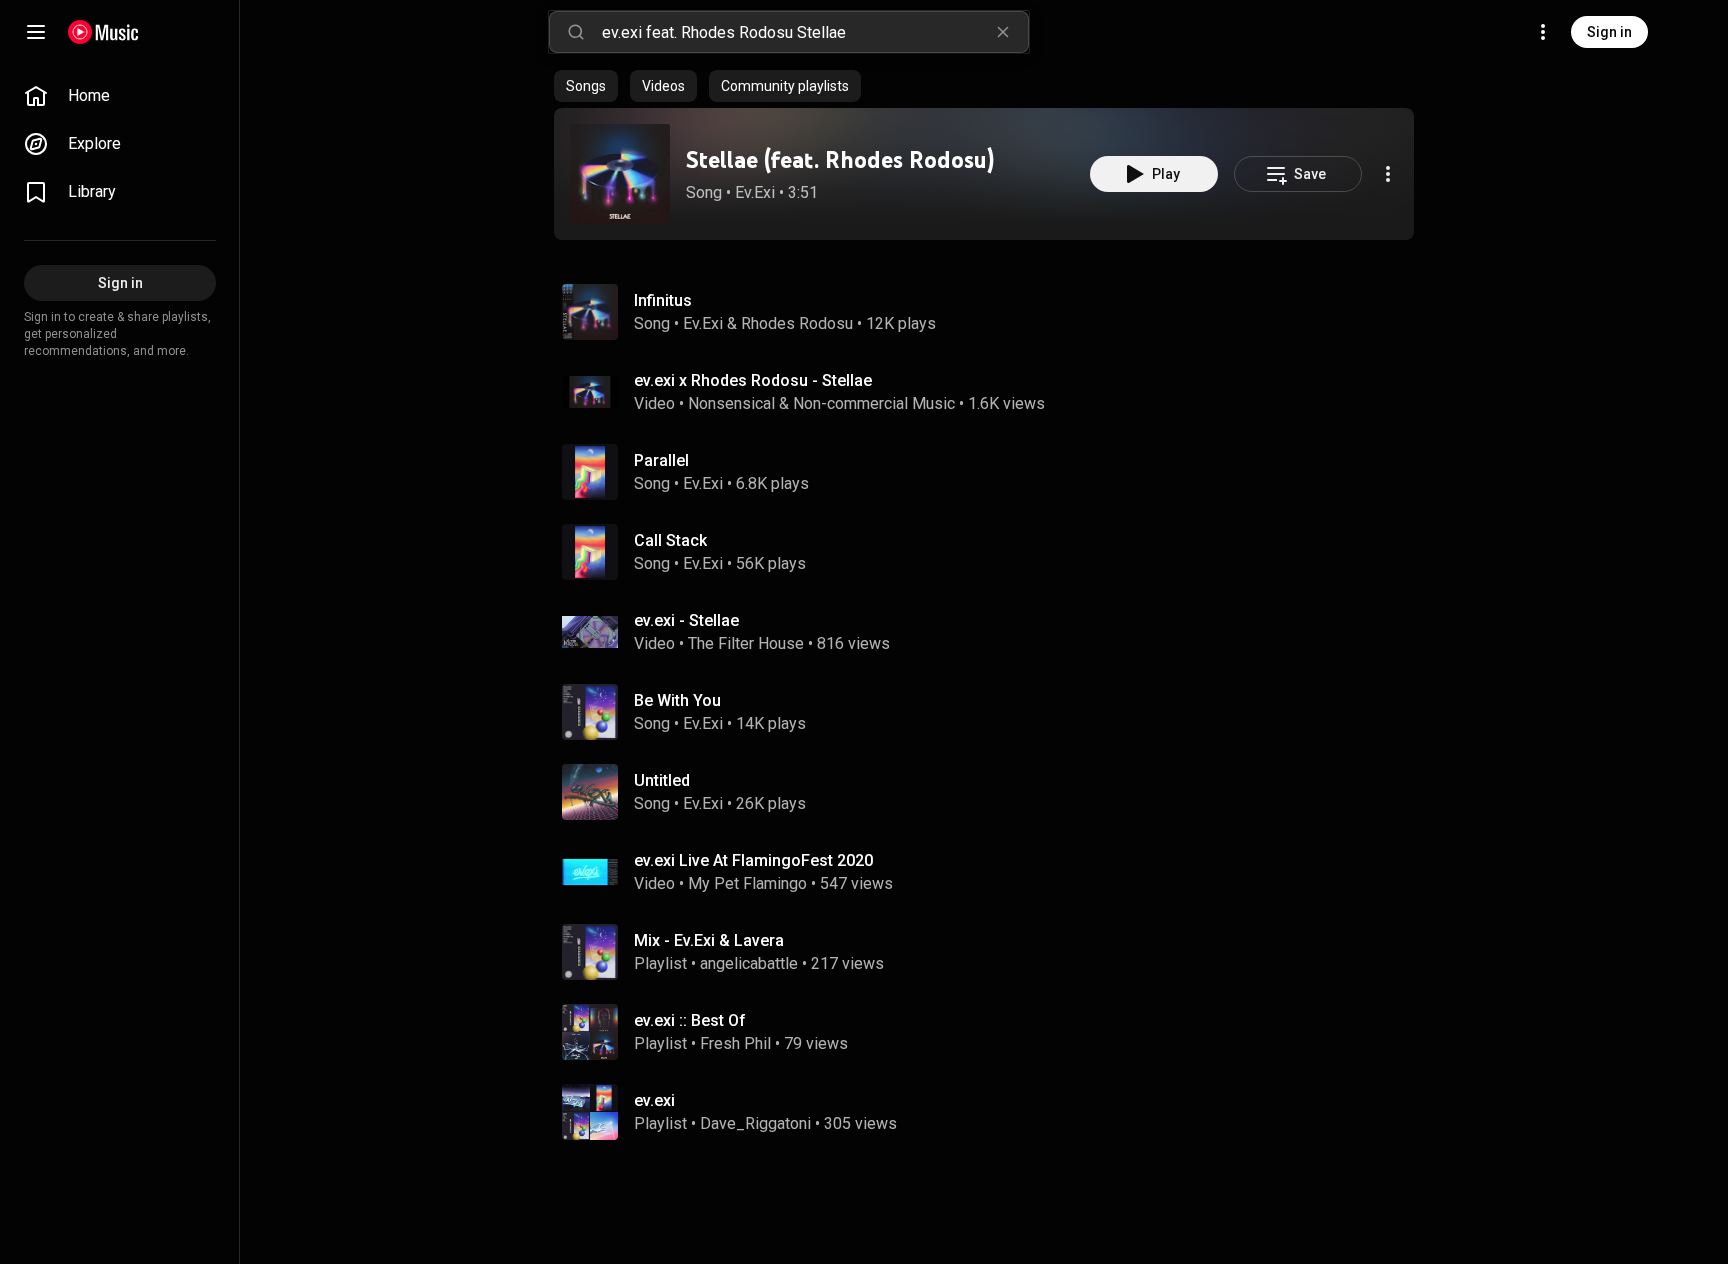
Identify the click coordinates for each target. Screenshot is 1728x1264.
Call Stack (670, 540)
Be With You (677, 700)
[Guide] (36, 32)
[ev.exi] (992, 1112)
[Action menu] (1388, 174)
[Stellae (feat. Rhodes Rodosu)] (620, 174)
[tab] (586, 86)
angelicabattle (749, 963)
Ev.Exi (755, 192)
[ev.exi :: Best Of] (992, 1032)
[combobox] (815, 32)
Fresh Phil (735, 1043)
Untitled (662, 780)
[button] (620, 174)
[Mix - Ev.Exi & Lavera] (992, 952)
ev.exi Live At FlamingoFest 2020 (753, 860)
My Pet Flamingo (747, 883)
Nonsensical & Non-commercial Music (821, 403)
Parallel (661, 460)
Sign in (1609, 32)
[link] (120, 96)
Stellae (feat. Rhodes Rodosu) (840, 159)
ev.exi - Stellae (686, 620)
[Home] (103, 32)
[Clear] (1003, 32)
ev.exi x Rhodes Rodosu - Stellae (753, 380)
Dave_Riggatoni (755, 1123)
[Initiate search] (576, 32)
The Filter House (746, 643)
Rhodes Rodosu (797, 323)
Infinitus (663, 300)
